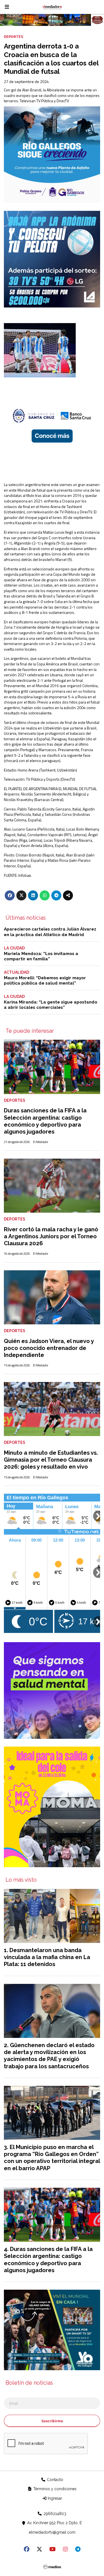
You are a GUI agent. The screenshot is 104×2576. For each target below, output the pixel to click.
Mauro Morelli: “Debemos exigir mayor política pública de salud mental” (45, 981)
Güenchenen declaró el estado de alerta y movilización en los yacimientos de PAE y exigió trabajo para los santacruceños (49, 2056)
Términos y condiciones (54, 2489)
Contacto (54, 2480)
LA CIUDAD (14, 948)
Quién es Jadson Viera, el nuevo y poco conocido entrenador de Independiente (49, 1348)
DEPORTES (13, 36)
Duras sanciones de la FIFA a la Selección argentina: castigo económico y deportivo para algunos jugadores (45, 1121)
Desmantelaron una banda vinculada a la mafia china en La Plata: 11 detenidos (47, 1957)
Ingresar (54, 2498)
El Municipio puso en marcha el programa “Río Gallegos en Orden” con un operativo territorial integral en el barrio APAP (52, 2158)
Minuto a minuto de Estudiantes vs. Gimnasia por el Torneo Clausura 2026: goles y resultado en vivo (51, 1460)
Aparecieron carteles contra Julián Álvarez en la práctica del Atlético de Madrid (50, 932)
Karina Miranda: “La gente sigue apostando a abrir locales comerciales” (51, 1005)
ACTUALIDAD (17, 972)
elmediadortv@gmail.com (52, 2532)
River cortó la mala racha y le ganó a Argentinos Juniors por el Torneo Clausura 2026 (51, 1236)
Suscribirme (52, 2421)
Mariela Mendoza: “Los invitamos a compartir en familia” (41, 956)
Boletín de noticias (29, 2383)
